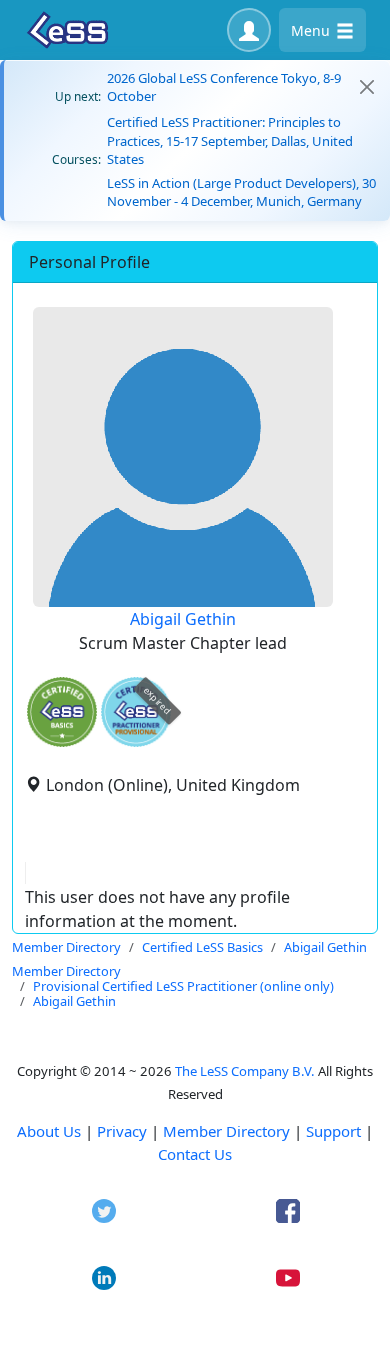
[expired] (136, 743)
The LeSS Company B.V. (245, 1071)
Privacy (122, 1131)
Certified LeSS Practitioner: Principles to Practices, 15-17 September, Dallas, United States (230, 140)
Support (333, 1131)
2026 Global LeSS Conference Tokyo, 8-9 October (224, 87)
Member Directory (226, 1131)
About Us (49, 1131)
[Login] (249, 30)
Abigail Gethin (183, 619)
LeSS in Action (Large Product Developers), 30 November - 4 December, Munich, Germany (241, 192)
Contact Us (195, 1154)
